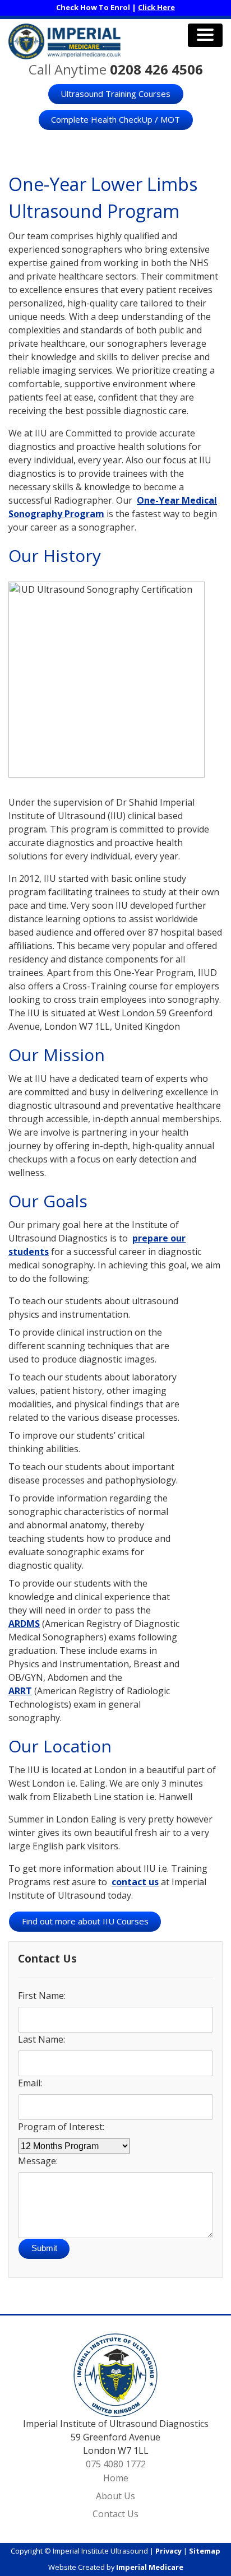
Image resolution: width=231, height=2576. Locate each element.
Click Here (156, 7)
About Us (115, 2496)
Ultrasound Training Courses (115, 94)
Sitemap (205, 2551)
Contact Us (115, 2514)
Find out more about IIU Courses (85, 1921)
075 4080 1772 (116, 2464)
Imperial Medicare (150, 2567)
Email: (30, 2083)
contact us (135, 1882)
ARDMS (24, 1624)
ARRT (20, 1691)
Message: (38, 2161)
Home (116, 2478)
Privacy (168, 2551)
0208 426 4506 (156, 69)
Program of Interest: (61, 2127)
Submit (44, 2248)
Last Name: (41, 2039)
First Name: (42, 1996)
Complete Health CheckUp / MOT (115, 119)
